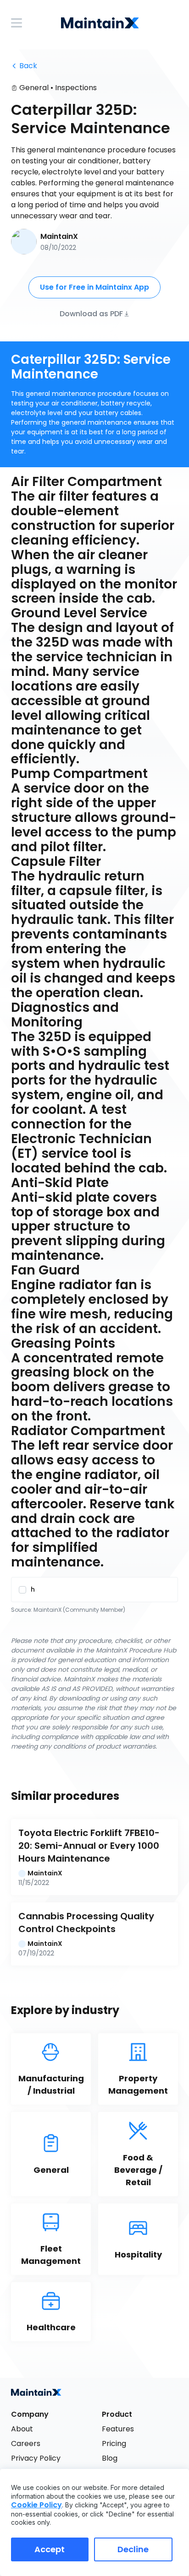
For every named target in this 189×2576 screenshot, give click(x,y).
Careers (26, 2444)
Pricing (114, 2444)
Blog (110, 2458)
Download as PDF (91, 313)
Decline (133, 2549)
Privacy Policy (36, 2458)
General (34, 88)
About (22, 2429)
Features (118, 2429)
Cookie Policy (36, 2505)
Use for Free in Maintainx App (94, 287)
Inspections (76, 88)
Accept (50, 2549)
